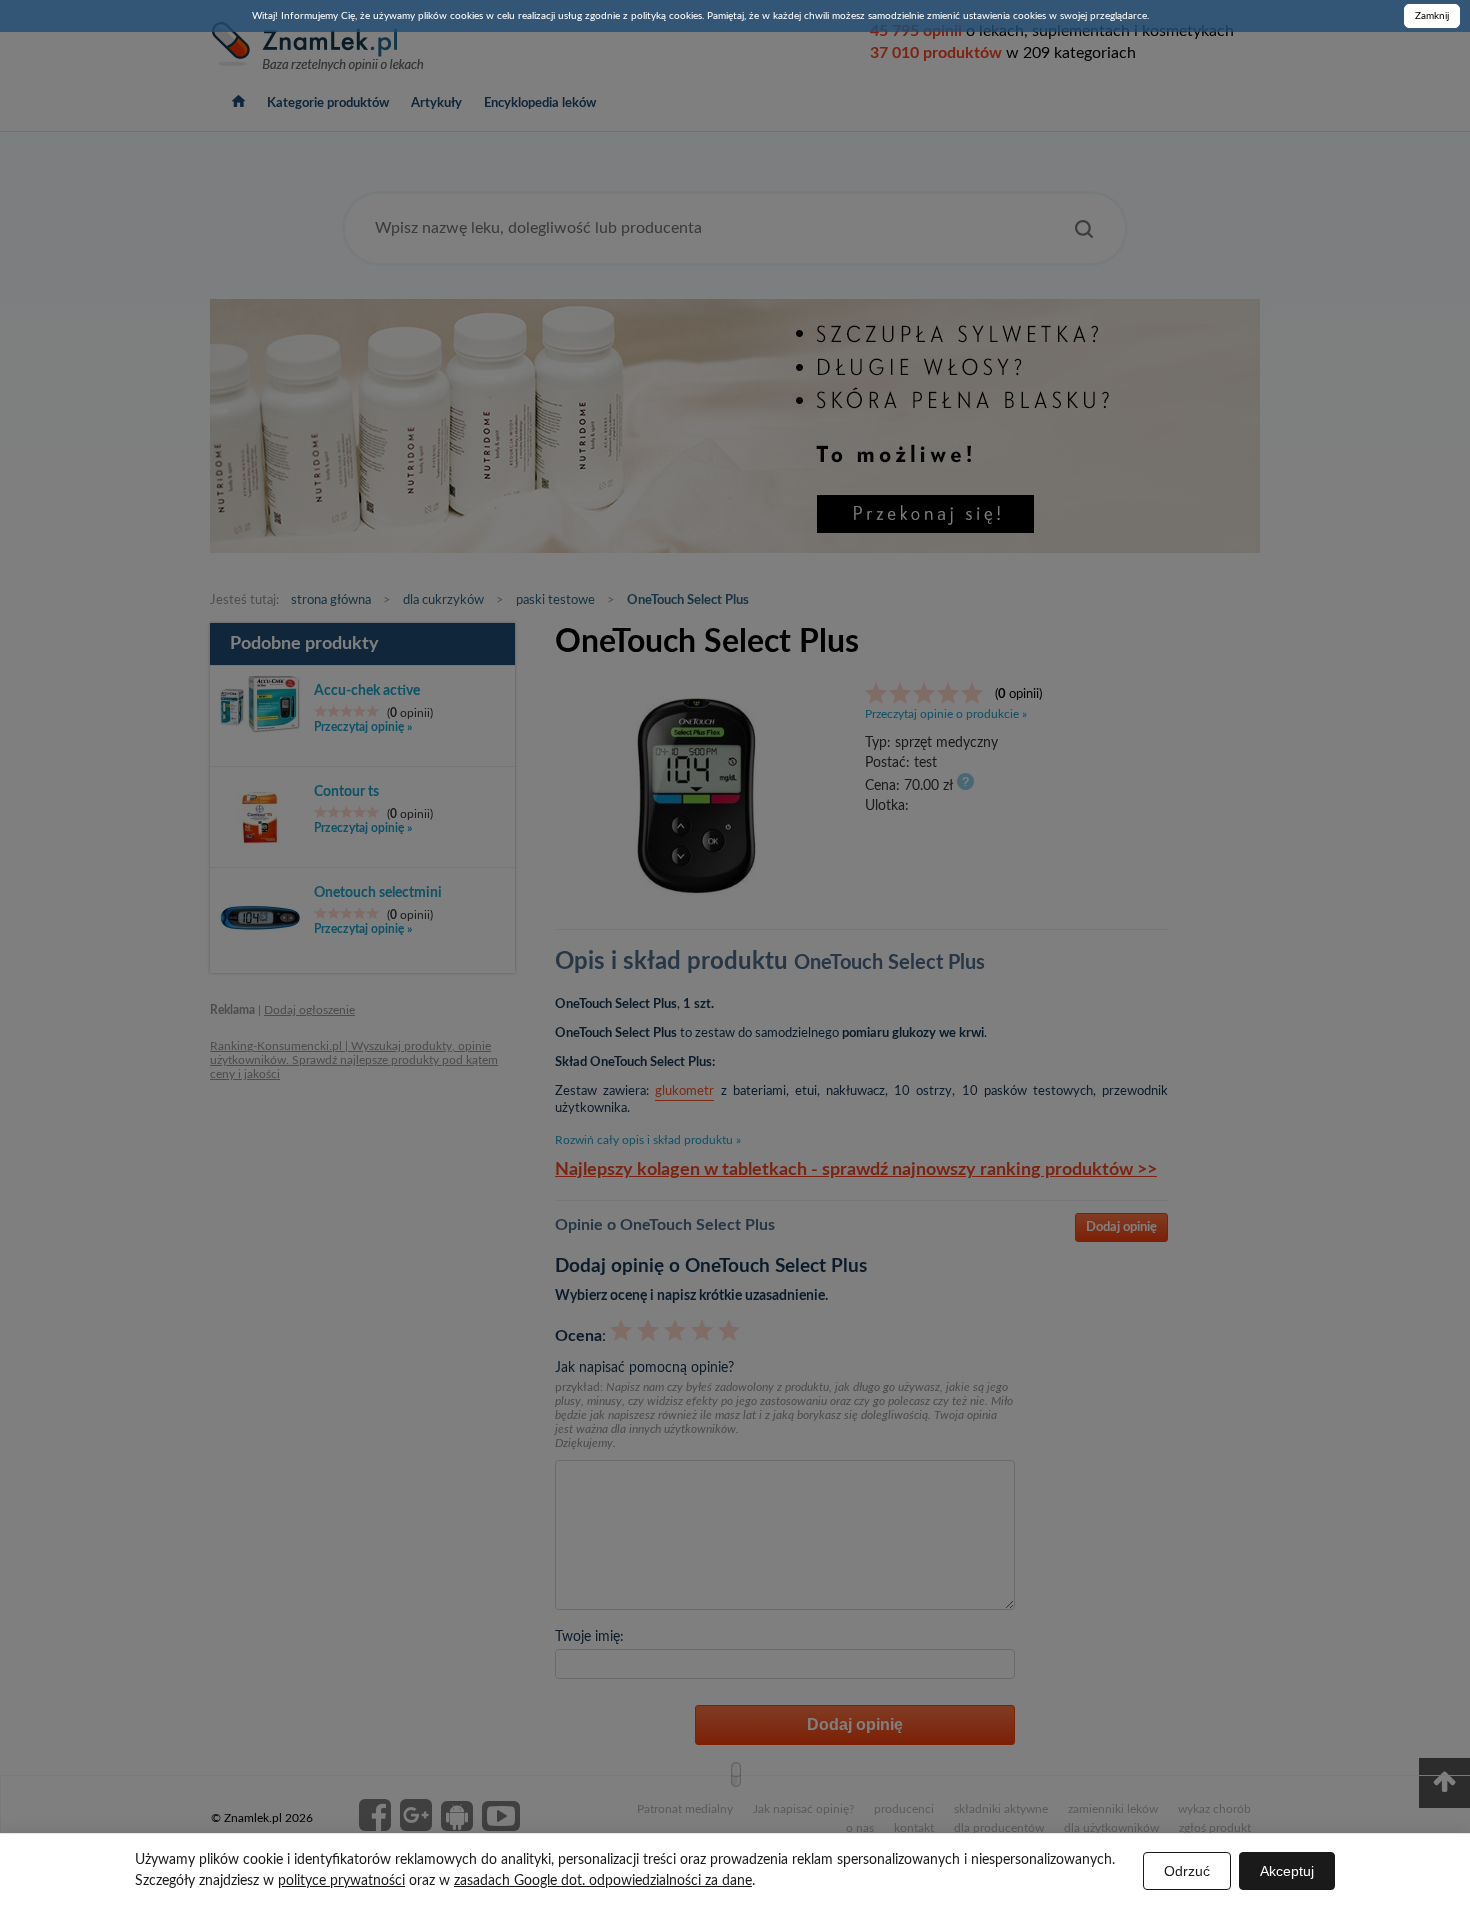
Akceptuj (1287, 1871)
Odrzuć (1187, 1871)
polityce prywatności (341, 1881)
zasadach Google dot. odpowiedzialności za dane (603, 1881)
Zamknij (1432, 16)
